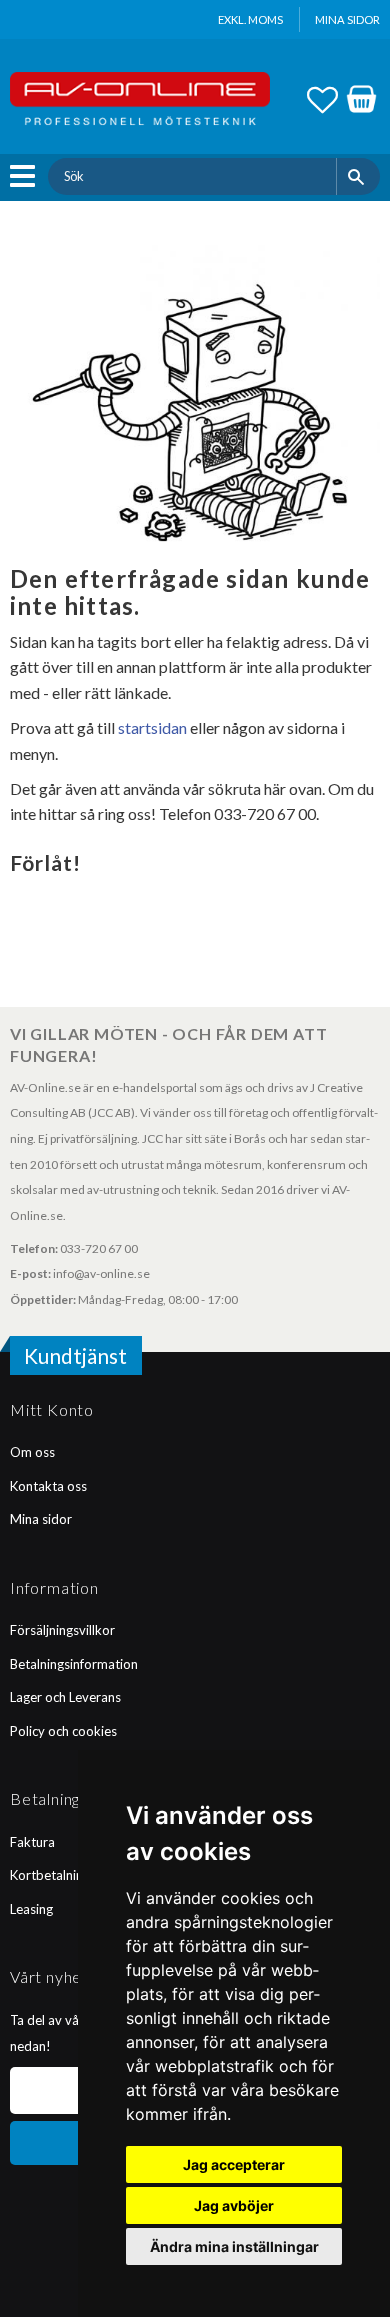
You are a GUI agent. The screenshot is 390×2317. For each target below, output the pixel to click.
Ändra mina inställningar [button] (234, 2246)
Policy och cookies (63, 1731)
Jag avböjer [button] (234, 2205)
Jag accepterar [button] (234, 2164)
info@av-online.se (101, 1273)
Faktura (32, 1842)
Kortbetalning (50, 1875)
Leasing (31, 1909)
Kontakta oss (48, 1486)
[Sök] (358, 176)
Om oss (32, 1452)
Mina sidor (41, 1519)
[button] (27, 176)
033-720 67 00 (99, 1248)
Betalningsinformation (74, 1664)
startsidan (152, 727)
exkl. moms (250, 19)
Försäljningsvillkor (62, 1630)
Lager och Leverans (65, 1697)
